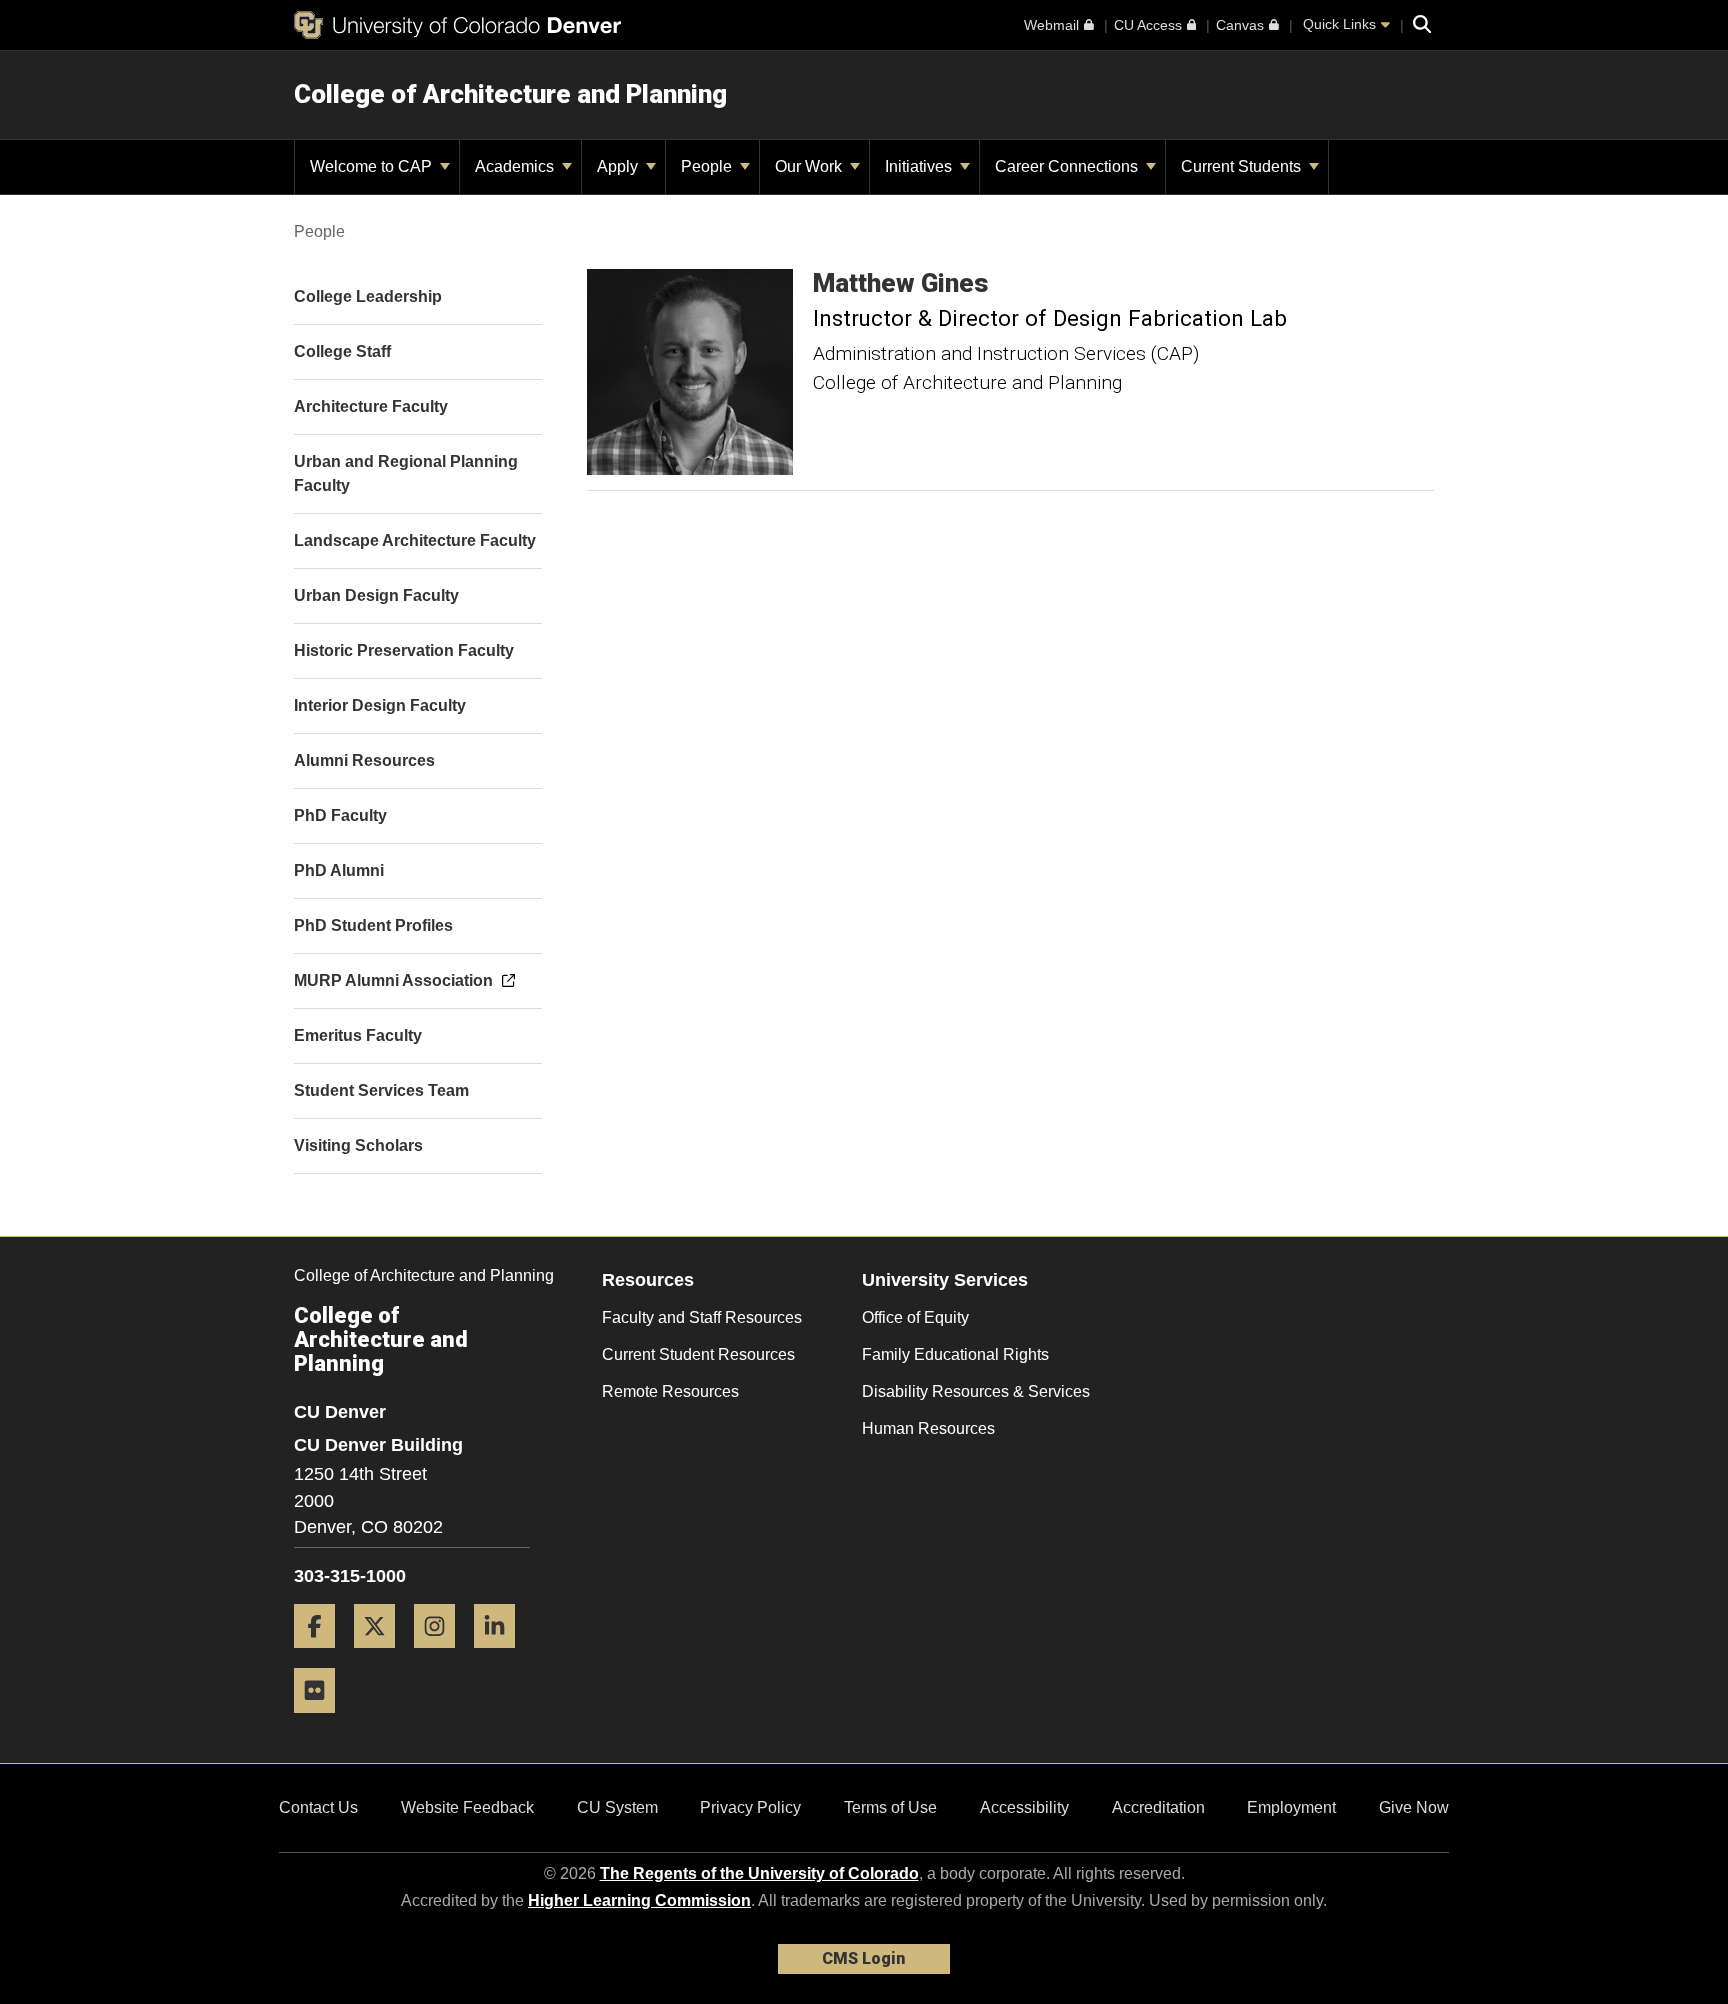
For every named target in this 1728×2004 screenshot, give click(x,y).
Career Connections (1068, 166)
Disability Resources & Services (976, 1391)
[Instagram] (442, 1655)
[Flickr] (322, 1720)
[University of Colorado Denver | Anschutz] (457, 25)
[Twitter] (382, 1655)
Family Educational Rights (955, 1354)
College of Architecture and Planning (510, 94)
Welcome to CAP (373, 166)
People (708, 166)
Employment (1291, 1807)
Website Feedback (467, 1807)
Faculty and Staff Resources (702, 1317)
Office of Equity (915, 1317)
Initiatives (920, 166)
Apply (619, 166)
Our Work (810, 166)
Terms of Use (890, 1807)
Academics (516, 166)
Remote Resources (670, 1391)
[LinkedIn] (502, 1655)
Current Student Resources (698, 1354)
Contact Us (318, 1807)
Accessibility (1024, 1807)
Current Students (1243, 166)
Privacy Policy (750, 1807)
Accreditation (1158, 1807)
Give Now (1414, 1807)
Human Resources (928, 1428)
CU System (617, 1807)
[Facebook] (322, 1655)
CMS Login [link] (863, 1958)
